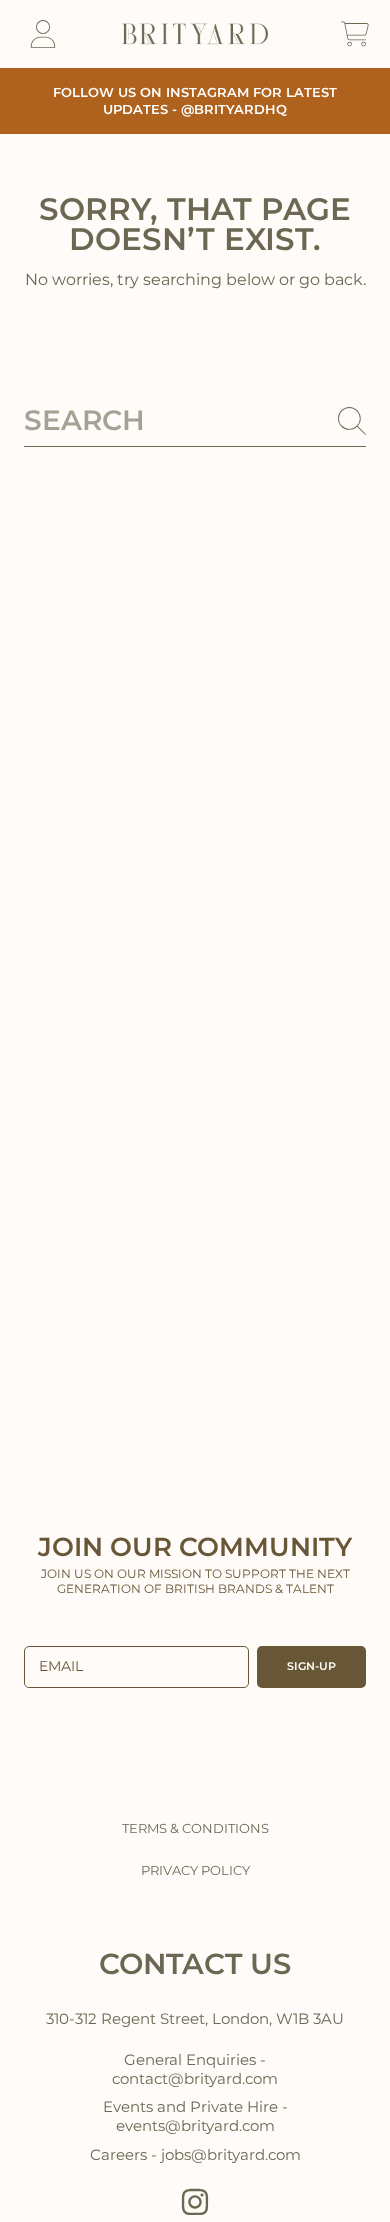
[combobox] (195, 420)
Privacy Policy (195, 1870)
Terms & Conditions (195, 1828)
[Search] (352, 421)
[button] (355, 34)
